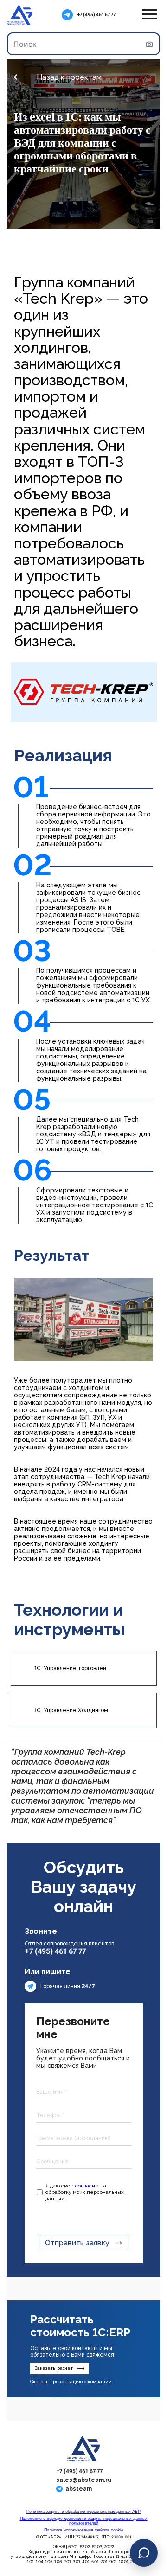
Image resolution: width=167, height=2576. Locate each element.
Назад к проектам (69, 77)
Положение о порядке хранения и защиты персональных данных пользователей (84, 2521)
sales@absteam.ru (84, 2480)
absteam (79, 2489)
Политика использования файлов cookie (84, 2530)
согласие (87, 2186)
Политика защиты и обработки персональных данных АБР (83, 2512)
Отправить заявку (77, 2243)
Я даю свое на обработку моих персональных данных (85, 2192)
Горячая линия (68, 1986)
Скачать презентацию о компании (71, 2382)
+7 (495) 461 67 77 (96, 15)
